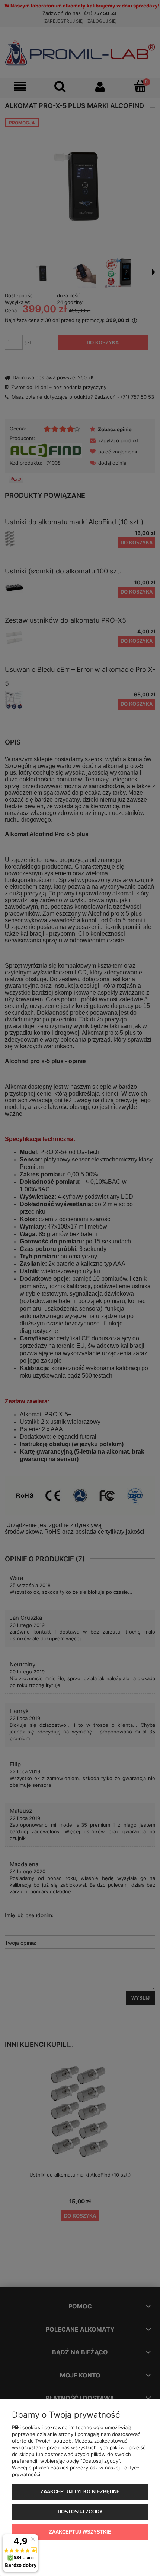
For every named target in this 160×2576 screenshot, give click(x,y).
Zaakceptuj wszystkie (80, 2532)
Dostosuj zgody (80, 2512)
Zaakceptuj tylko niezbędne (80, 2492)
